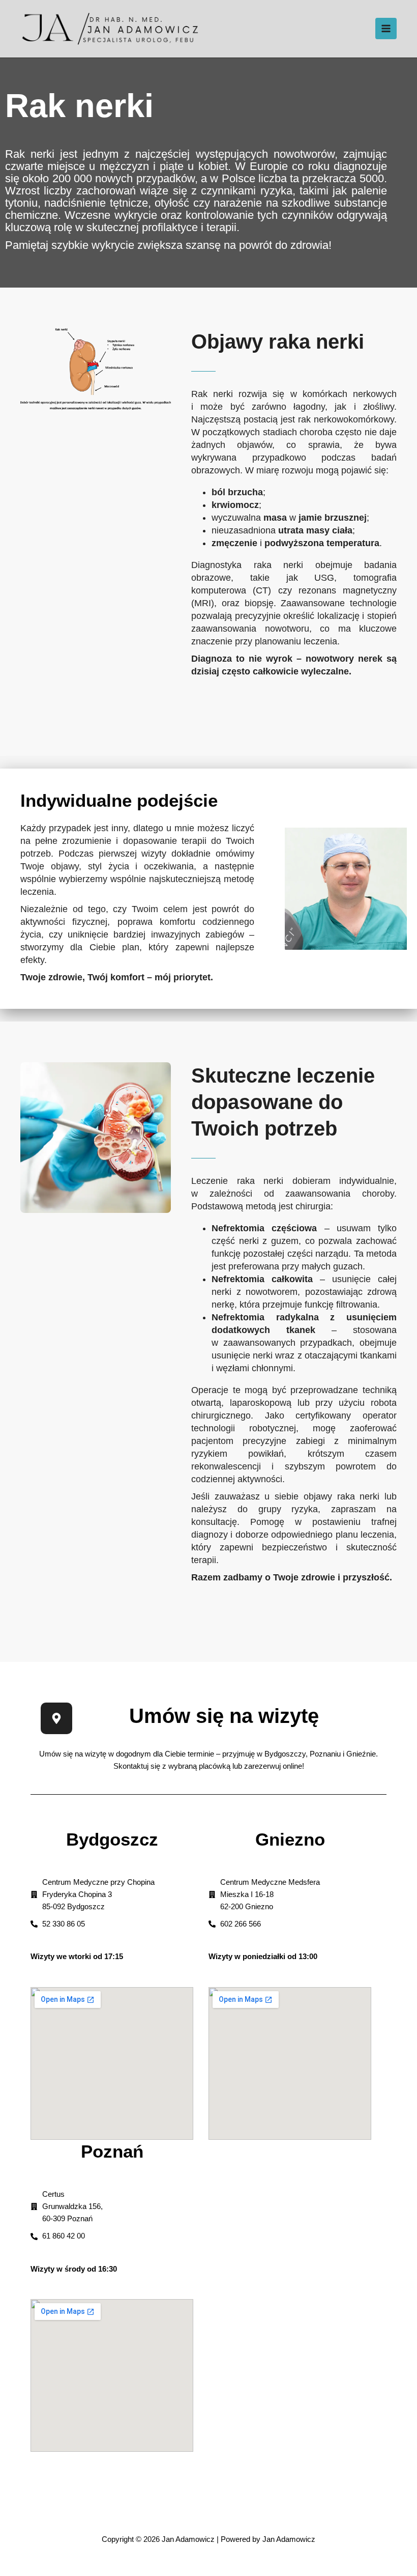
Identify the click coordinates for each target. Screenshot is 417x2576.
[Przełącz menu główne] (386, 29)
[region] (132, 2490)
